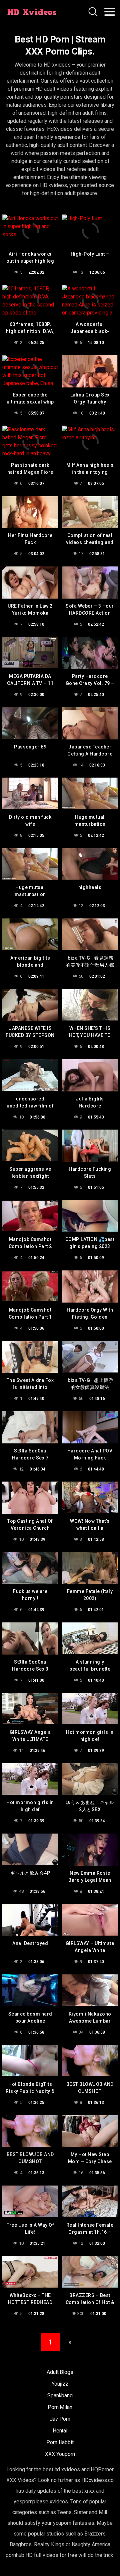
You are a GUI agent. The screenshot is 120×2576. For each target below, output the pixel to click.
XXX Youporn (60, 2454)
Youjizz (60, 2384)
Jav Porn (60, 2419)
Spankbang (60, 2395)
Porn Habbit (60, 2442)
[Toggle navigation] (110, 12)
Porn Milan (60, 2407)
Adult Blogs (60, 2372)
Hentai (60, 2431)
